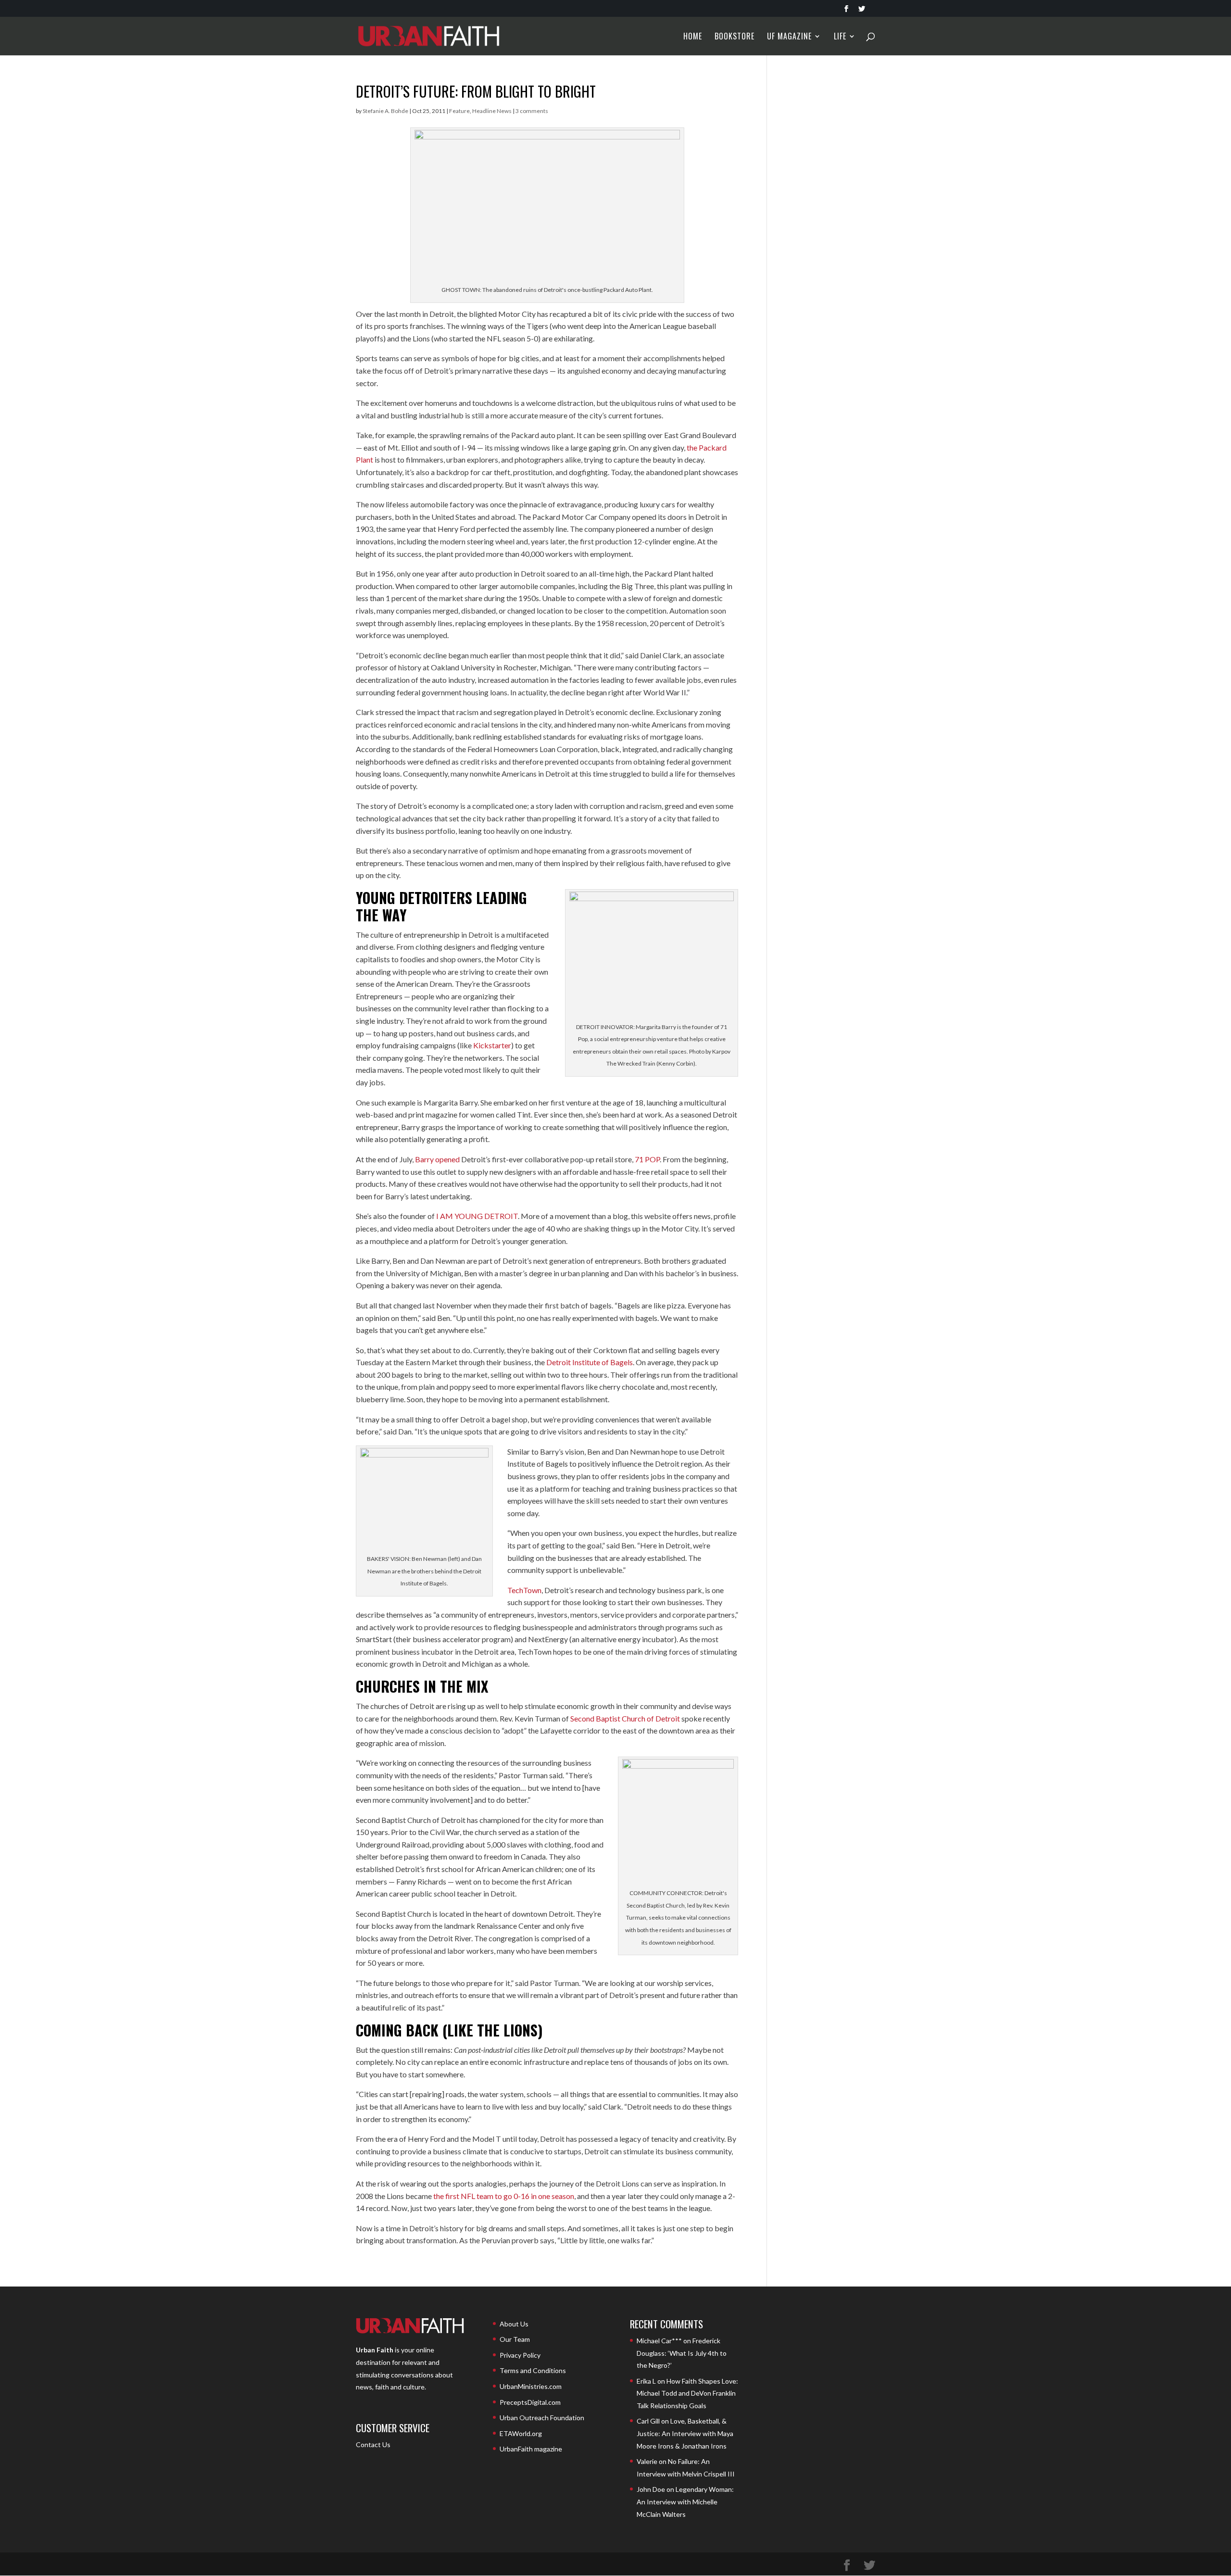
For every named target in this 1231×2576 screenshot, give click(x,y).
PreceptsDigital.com (530, 2402)
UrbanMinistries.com (531, 2386)
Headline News (492, 111)
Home (693, 37)
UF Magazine (789, 37)
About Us (514, 2324)
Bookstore (735, 37)
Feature (459, 111)
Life (840, 37)
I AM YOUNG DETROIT (477, 1216)
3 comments (532, 111)
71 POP (647, 1159)
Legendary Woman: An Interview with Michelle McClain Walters (685, 2501)
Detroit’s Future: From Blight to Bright (476, 91)
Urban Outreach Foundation (542, 2418)
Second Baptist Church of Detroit (625, 1718)
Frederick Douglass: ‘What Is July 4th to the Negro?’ (682, 2353)
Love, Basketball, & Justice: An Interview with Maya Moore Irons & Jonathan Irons (685, 2433)
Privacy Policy (520, 2355)
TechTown (524, 1590)
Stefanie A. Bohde (385, 111)
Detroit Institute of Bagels (590, 1362)
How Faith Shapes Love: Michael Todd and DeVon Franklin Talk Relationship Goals (687, 2393)
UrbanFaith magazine (531, 2449)
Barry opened (437, 1159)
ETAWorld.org (521, 2433)
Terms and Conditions (533, 2370)
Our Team (515, 2339)
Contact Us (373, 2444)
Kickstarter (492, 1045)
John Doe (651, 2489)
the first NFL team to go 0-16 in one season (504, 2196)
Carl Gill (648, 2421)
